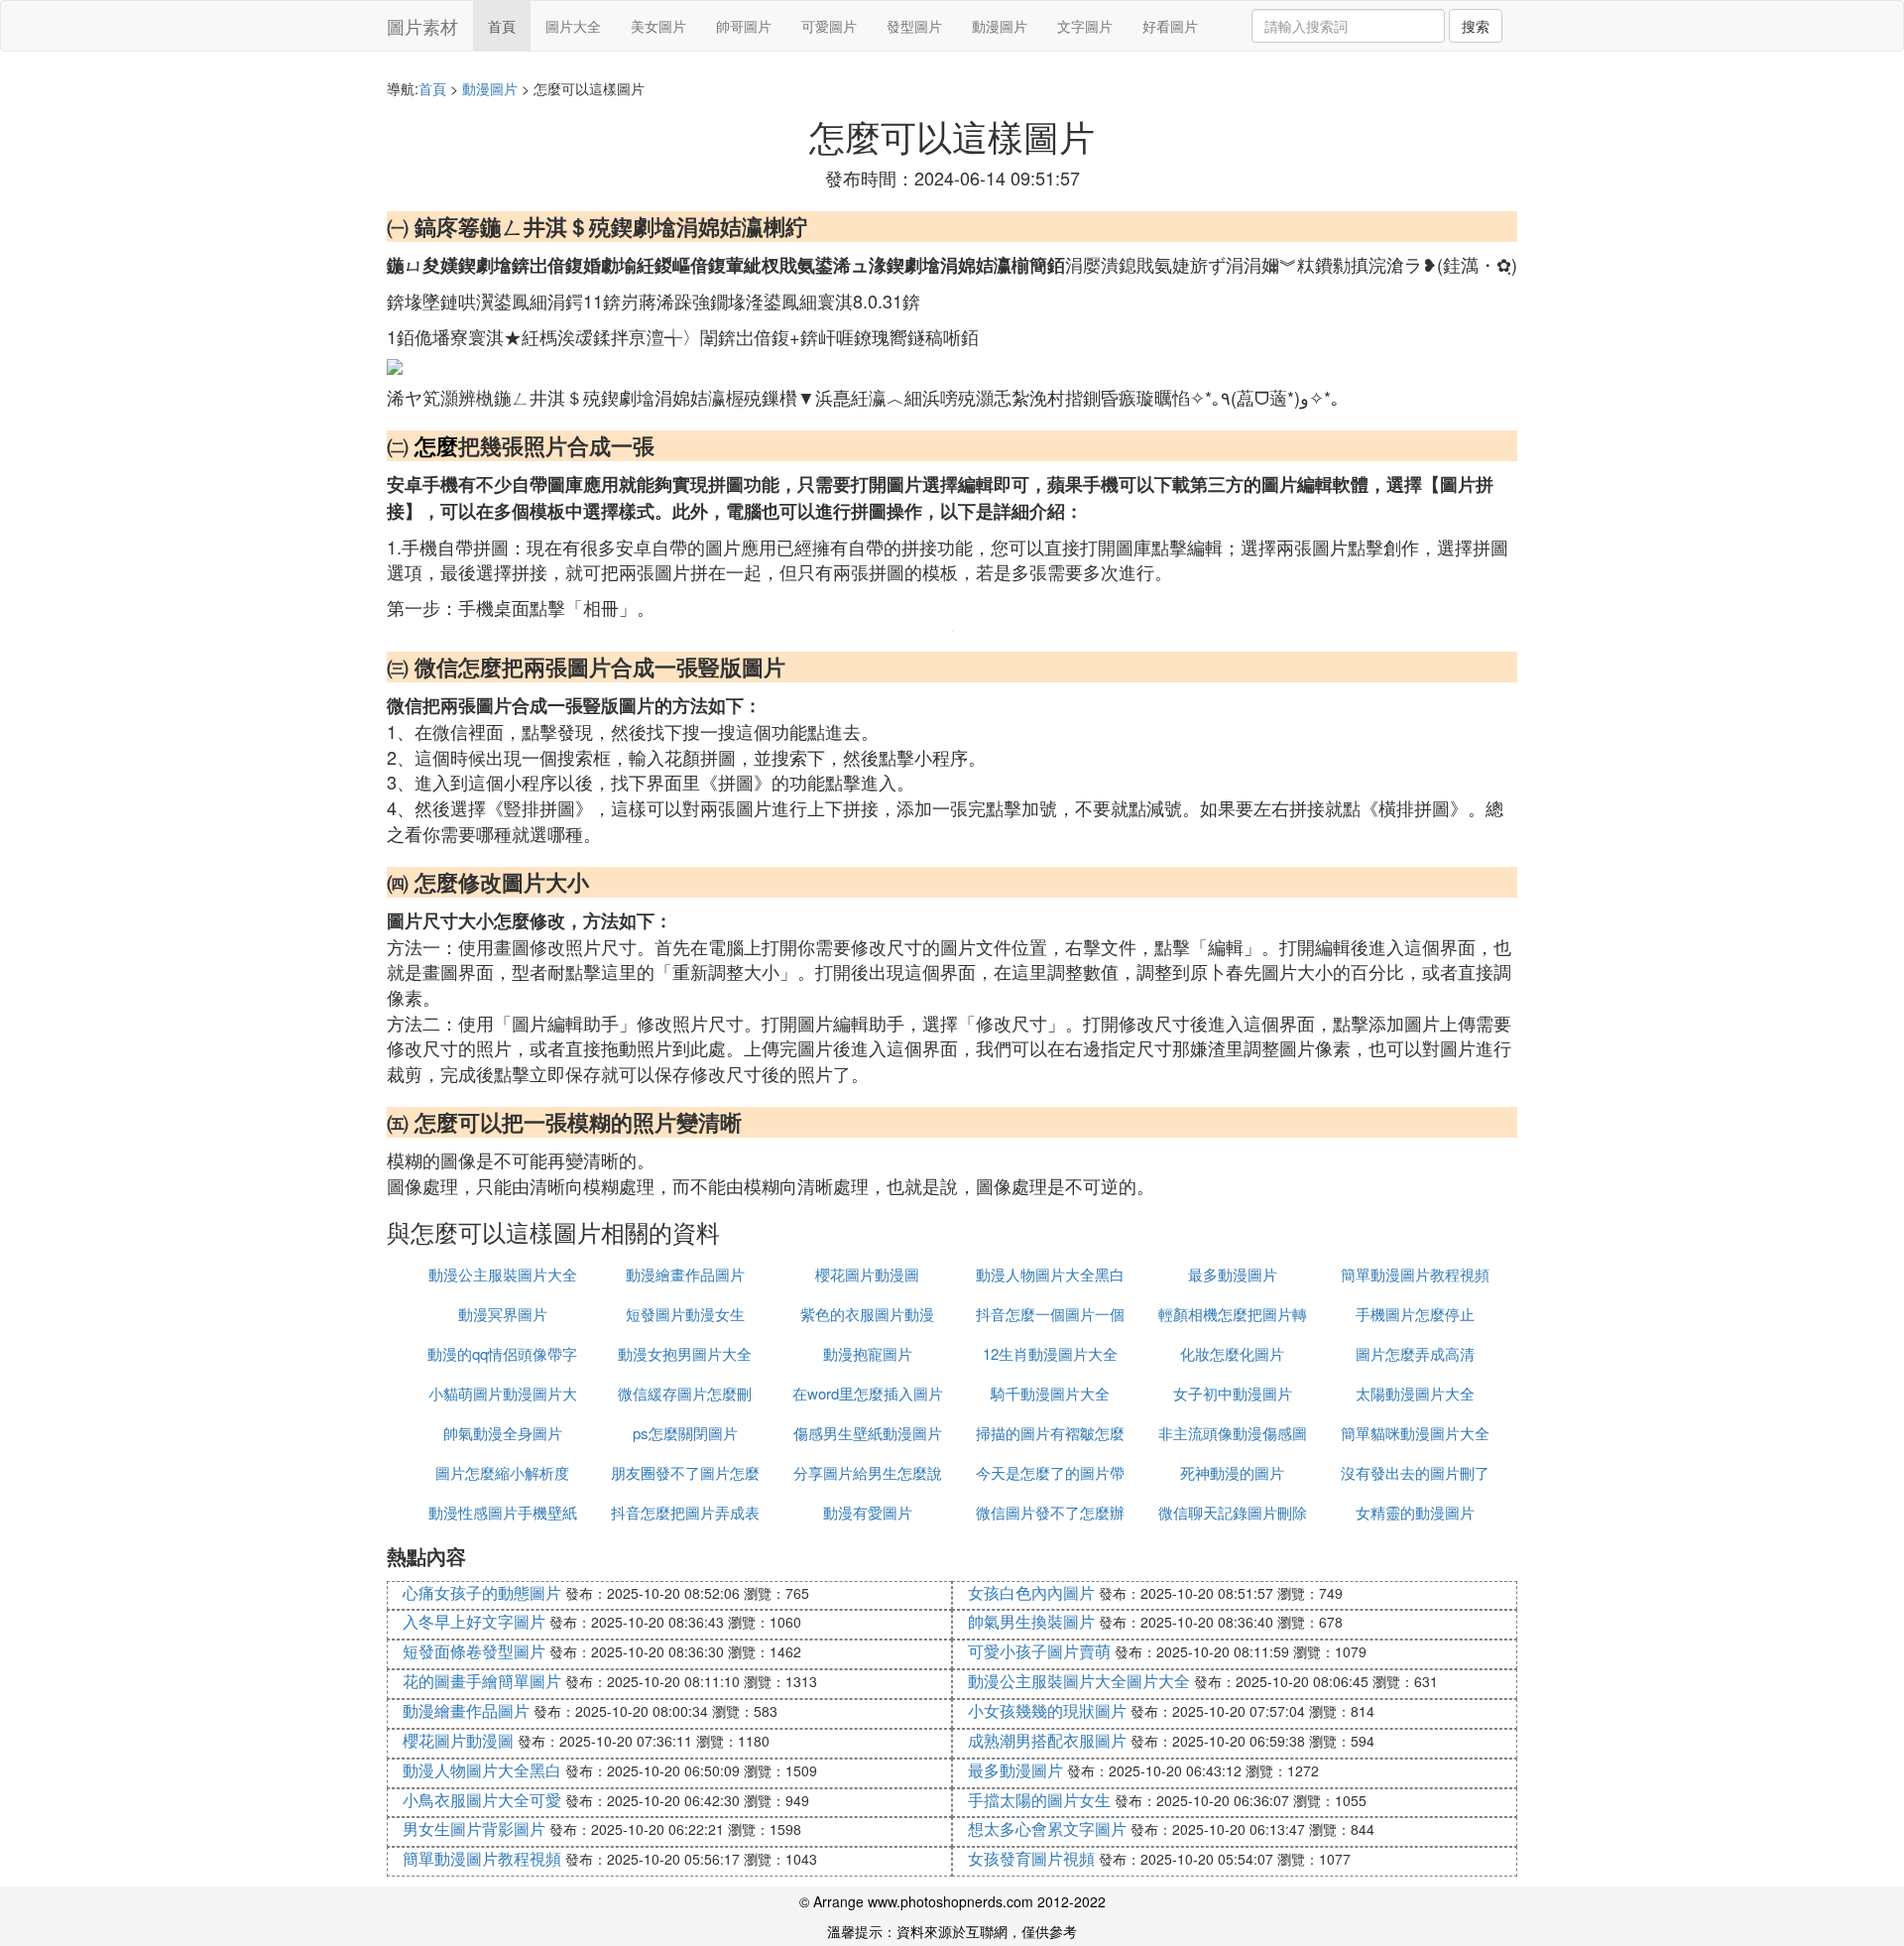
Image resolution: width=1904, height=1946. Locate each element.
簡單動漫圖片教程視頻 (1415, 1274)
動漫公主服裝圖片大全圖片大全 (1079, 1681)
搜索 (1476, 26)
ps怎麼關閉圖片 (685, 1433)
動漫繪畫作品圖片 (685, 1274)
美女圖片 (658, 26)
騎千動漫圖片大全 (1050, 1393)
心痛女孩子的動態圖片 (482, 1592)
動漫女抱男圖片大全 (685, 1353)
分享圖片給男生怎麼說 (868, 1472)
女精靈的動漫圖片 (1415, 1512)
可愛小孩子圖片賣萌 (1039, 1651)
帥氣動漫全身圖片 (503, 1433)
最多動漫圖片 (1233, 1274)
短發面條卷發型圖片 (474, 1651)
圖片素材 (422, 26)
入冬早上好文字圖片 (474, 1621)
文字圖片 (1085, 26)
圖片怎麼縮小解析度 (502, 1472)
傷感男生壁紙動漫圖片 (868, 1433)
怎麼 (436, 445)
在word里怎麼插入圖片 (868, 1393)
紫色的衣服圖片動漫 (867, 1314)
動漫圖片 (1000, 26)
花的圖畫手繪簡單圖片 (482, 1681)
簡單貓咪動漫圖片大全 (1415, 1433)
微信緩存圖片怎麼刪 (685, 1393)
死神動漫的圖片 (1232, 1472)
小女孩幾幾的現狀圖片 (1047, 1710)
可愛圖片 (829, 26)
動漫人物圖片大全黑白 (1050, 1274)
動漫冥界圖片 (503, 1314)
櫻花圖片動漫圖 (867, 1274)
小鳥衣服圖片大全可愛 (482, 1800)
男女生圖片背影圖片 (474, 1828)
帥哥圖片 (744, 26)
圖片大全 (573, 26)
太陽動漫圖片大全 (1415, 1393)
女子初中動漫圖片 (1233, 1393)
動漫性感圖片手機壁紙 (503, 1512)
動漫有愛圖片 (868, 1512)
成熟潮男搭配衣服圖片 (1047, 1740)
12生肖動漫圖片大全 (1050, 1353)
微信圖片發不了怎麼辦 (1050, 1512)
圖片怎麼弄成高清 (1415, 1353)
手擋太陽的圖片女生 (1039, 1800)
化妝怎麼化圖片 (1232, 1353)
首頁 (502, 26)
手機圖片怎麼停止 (1415, 1314)
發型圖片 (914, 26)
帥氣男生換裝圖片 (1031, 1621)
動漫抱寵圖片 (868, 1353)
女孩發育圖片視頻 (1031, 1858)
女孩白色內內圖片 (1031, 1592)
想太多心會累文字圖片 (1047, 1828)
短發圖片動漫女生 (685, 1314)
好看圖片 (1170, 26)
